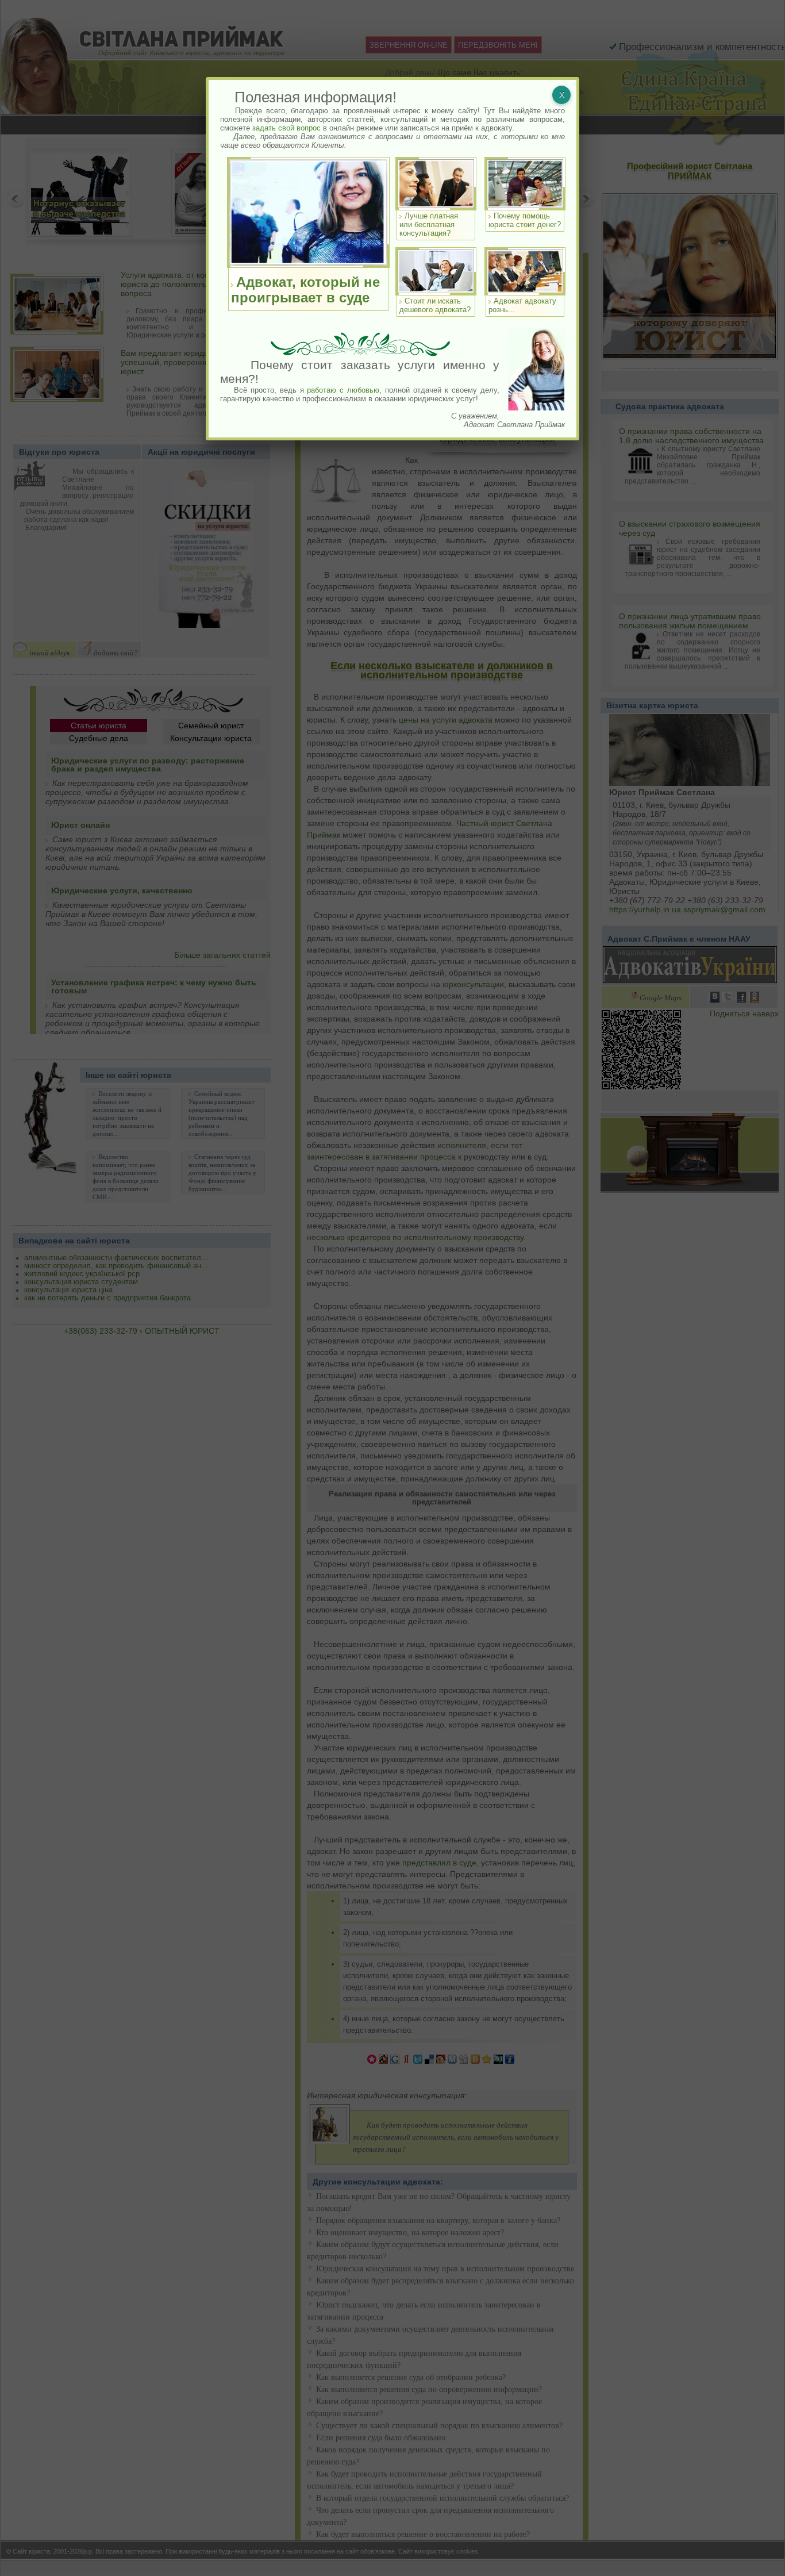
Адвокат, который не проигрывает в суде (305, 290)
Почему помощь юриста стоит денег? (525, 220)
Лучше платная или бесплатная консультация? (429, 224)
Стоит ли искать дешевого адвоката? (435, 305)
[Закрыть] (561, 95)
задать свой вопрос (286, 128)
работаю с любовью (343, 390)
